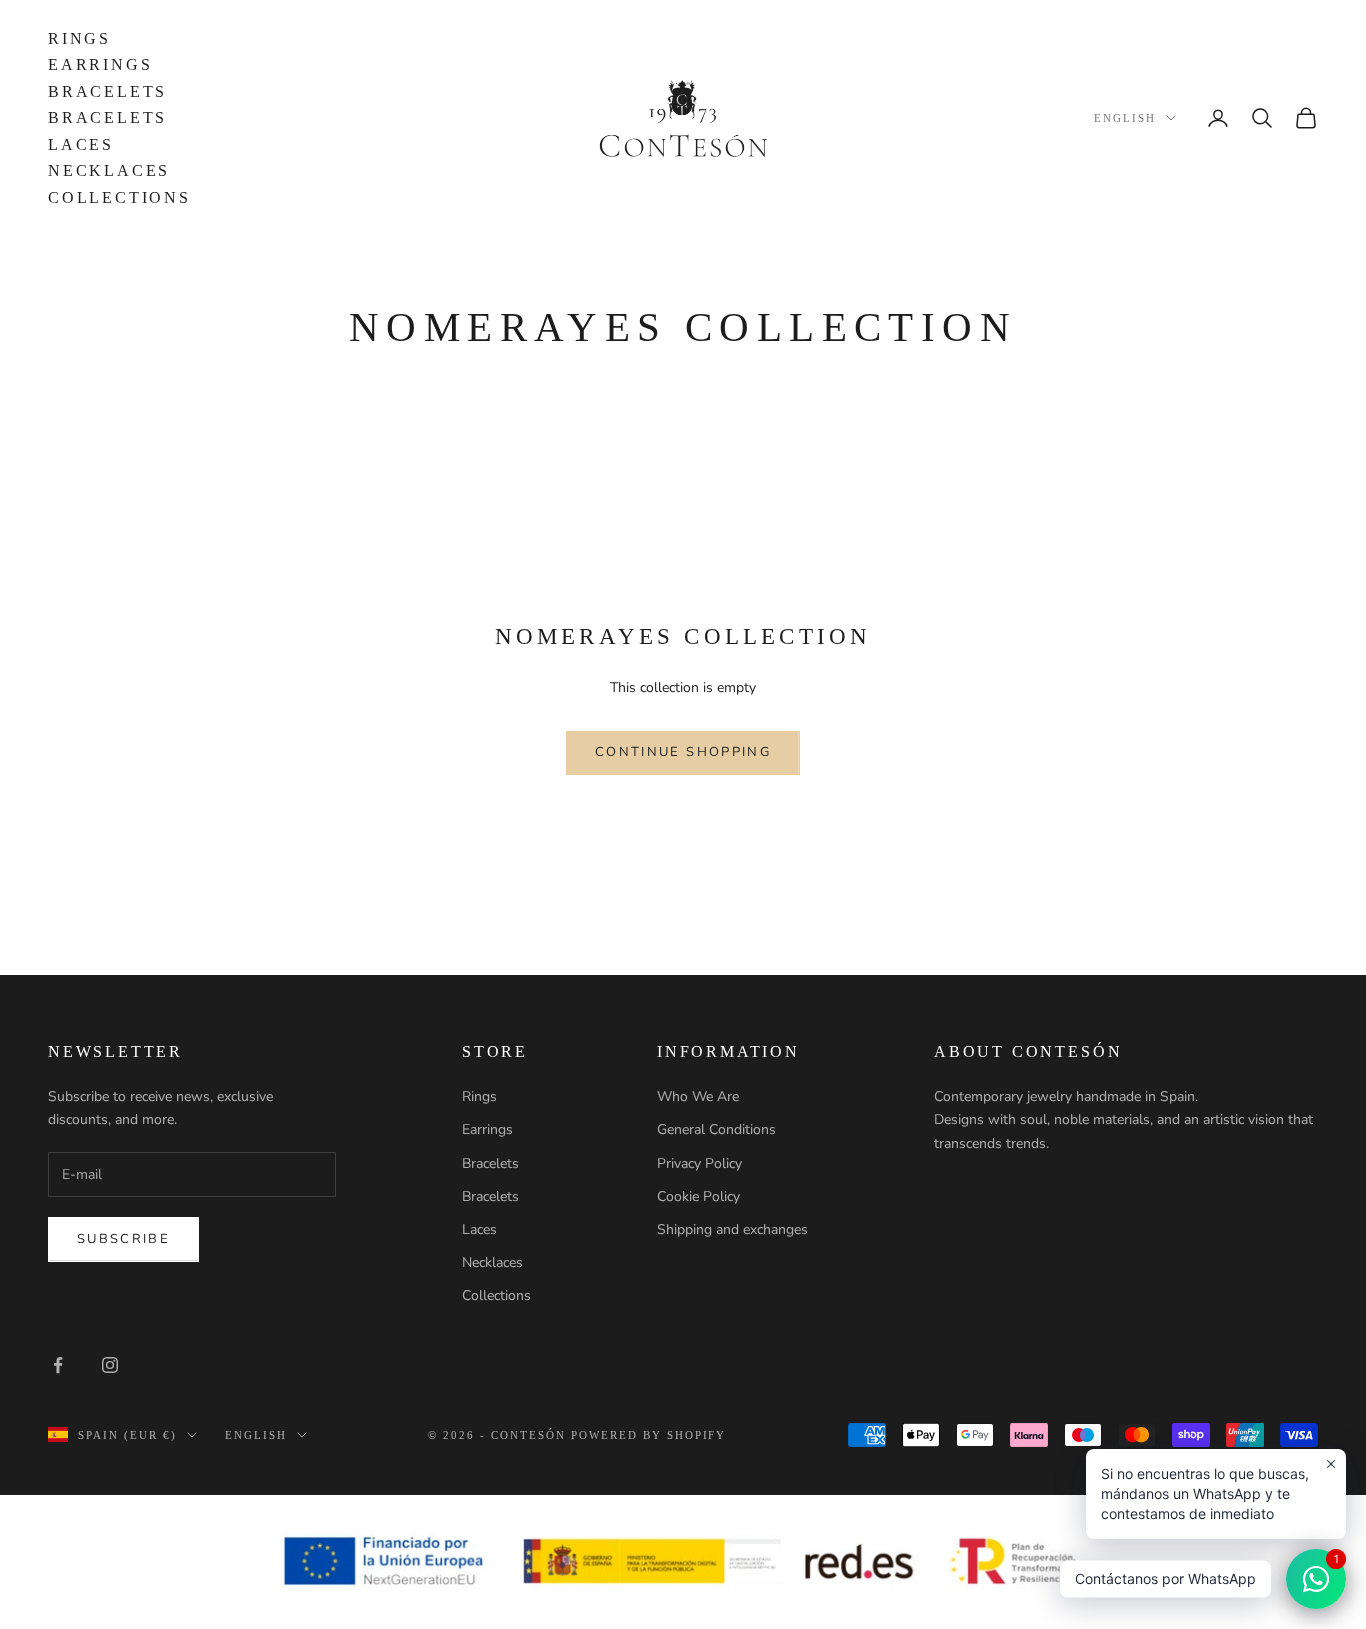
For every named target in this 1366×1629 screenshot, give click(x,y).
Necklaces (109, 170)
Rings (79, 38)
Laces (81, 144)
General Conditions (716, 1129)
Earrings (100, 64)
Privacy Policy (699, 1163)
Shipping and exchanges (732, 1229)
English (1125, 118)
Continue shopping (683, 752)
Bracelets (107, 91)
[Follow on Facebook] (58, 1365)
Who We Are (698, 1096)
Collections (119, 197)
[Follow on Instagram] (110, 1365)
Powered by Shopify (649, 1435)
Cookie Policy (698, 1196)
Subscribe (123, 1239)
